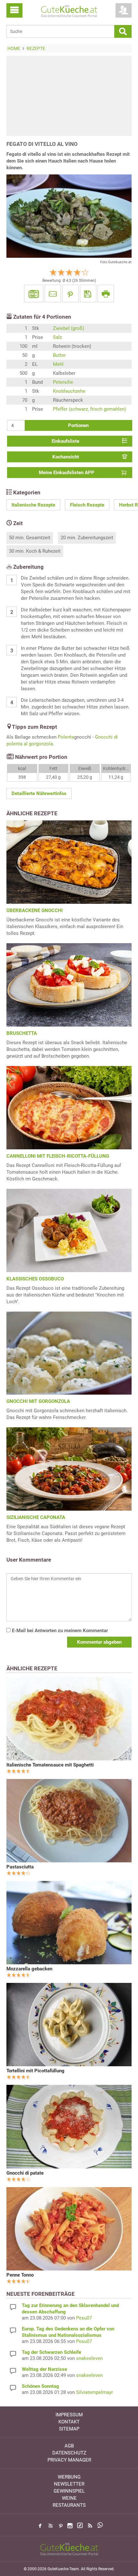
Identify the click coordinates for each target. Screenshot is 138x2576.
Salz (57, 337)
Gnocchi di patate (25, 2173)
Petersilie (63, 382)
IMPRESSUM (69, 2415)
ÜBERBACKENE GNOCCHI (34, 910)
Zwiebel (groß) (69, 328)
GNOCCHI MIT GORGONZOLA (38, 1401)
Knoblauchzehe (69, 391)
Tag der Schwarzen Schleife (52, 2352)
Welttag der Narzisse (44, 2369)
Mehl (58, 364)
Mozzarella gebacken (29, 1969)
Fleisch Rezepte (87, 505)
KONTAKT (69, 2422)
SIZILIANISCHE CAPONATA (36, 1517)
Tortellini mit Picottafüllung (35, 2071)
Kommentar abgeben (99, 1642)
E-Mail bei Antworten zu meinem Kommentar (59, 1631)
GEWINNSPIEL (69, 2491)
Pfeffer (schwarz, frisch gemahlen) (90, 409)
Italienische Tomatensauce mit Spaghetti (50, 1765)
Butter (59, 355)
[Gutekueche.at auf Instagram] (70, 2526)
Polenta (66, 737)
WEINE (69, 2498)
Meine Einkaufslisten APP (67, 473)
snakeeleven (89, 2358)
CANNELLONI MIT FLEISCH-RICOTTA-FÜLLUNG (58, 1156)
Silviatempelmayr (95, 2392)
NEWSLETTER (69, 2484)
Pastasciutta (20, 1867)
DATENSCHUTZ (69, 2453)
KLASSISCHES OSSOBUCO (35, 1279)
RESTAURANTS (69, 2505)
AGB (69, 2446)
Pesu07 (84, 2318)
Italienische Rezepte (33, 505)
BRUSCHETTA (22, 1033)
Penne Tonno (20, 2275)
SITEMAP (69, 2429)
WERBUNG (69, 2477)
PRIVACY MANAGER (69, 2460)
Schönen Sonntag (40, 2386)
